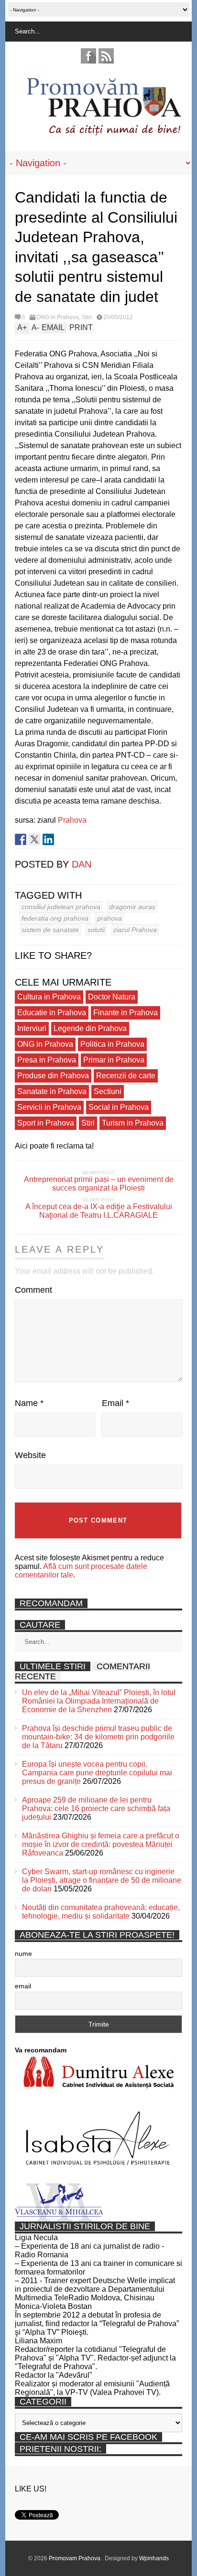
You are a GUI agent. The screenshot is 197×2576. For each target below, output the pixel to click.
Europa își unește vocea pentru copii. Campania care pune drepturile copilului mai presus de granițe (97, 1773)
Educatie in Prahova (52, 1013)
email (23, 1986)
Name (29, 1403)
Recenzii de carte (126, 1076)
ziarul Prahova (135, 930)
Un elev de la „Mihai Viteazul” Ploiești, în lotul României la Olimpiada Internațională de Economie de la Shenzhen (99, 1701)
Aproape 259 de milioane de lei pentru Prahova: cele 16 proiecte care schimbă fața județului (96, 1809)
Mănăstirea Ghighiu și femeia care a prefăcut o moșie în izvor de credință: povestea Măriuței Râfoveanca (101, 1844)
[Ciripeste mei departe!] (34, 839)
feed (106, 56)
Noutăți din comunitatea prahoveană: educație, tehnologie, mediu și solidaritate (101, 1912)
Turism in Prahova (133, 1123)
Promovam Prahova (75, 2558)
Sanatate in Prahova (52, 1091)
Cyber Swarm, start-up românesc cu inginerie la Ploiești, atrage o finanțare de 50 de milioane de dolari (102, 1880)
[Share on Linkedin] (48, 839)
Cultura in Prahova (49, 997)
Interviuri (32, 1028)
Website (30, 1455)
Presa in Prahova (47, 1060)
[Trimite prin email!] (62, 839)
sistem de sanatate (50, 930)
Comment (33, 1290)
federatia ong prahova (55, 918)
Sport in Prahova (46, 1123)
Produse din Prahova (53, 1076)
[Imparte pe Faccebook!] (21, 839)
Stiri (87, 317)
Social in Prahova (119, 1107)
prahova (109, 918)
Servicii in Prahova (49, 1107)
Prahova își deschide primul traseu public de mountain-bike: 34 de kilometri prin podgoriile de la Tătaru (98, 1737)
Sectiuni (108, 1091)
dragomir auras (132, 907)
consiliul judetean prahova (61, 907)
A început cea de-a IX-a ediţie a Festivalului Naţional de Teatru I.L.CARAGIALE (99, 1211)
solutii (96, 930)
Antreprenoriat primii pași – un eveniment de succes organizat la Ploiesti (99, 1184)
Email (115, 1403)
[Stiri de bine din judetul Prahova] (104, 133)
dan (82, 864)
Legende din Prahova (90, 1028)
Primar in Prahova (114, 1060)
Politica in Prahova (112, 1044)
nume (23, 1953)
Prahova (72, 820)
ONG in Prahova (58, 317)
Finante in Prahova (126, 1013)
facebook (88, 56)
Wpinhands (154, 2558)
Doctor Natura (112, 997)
